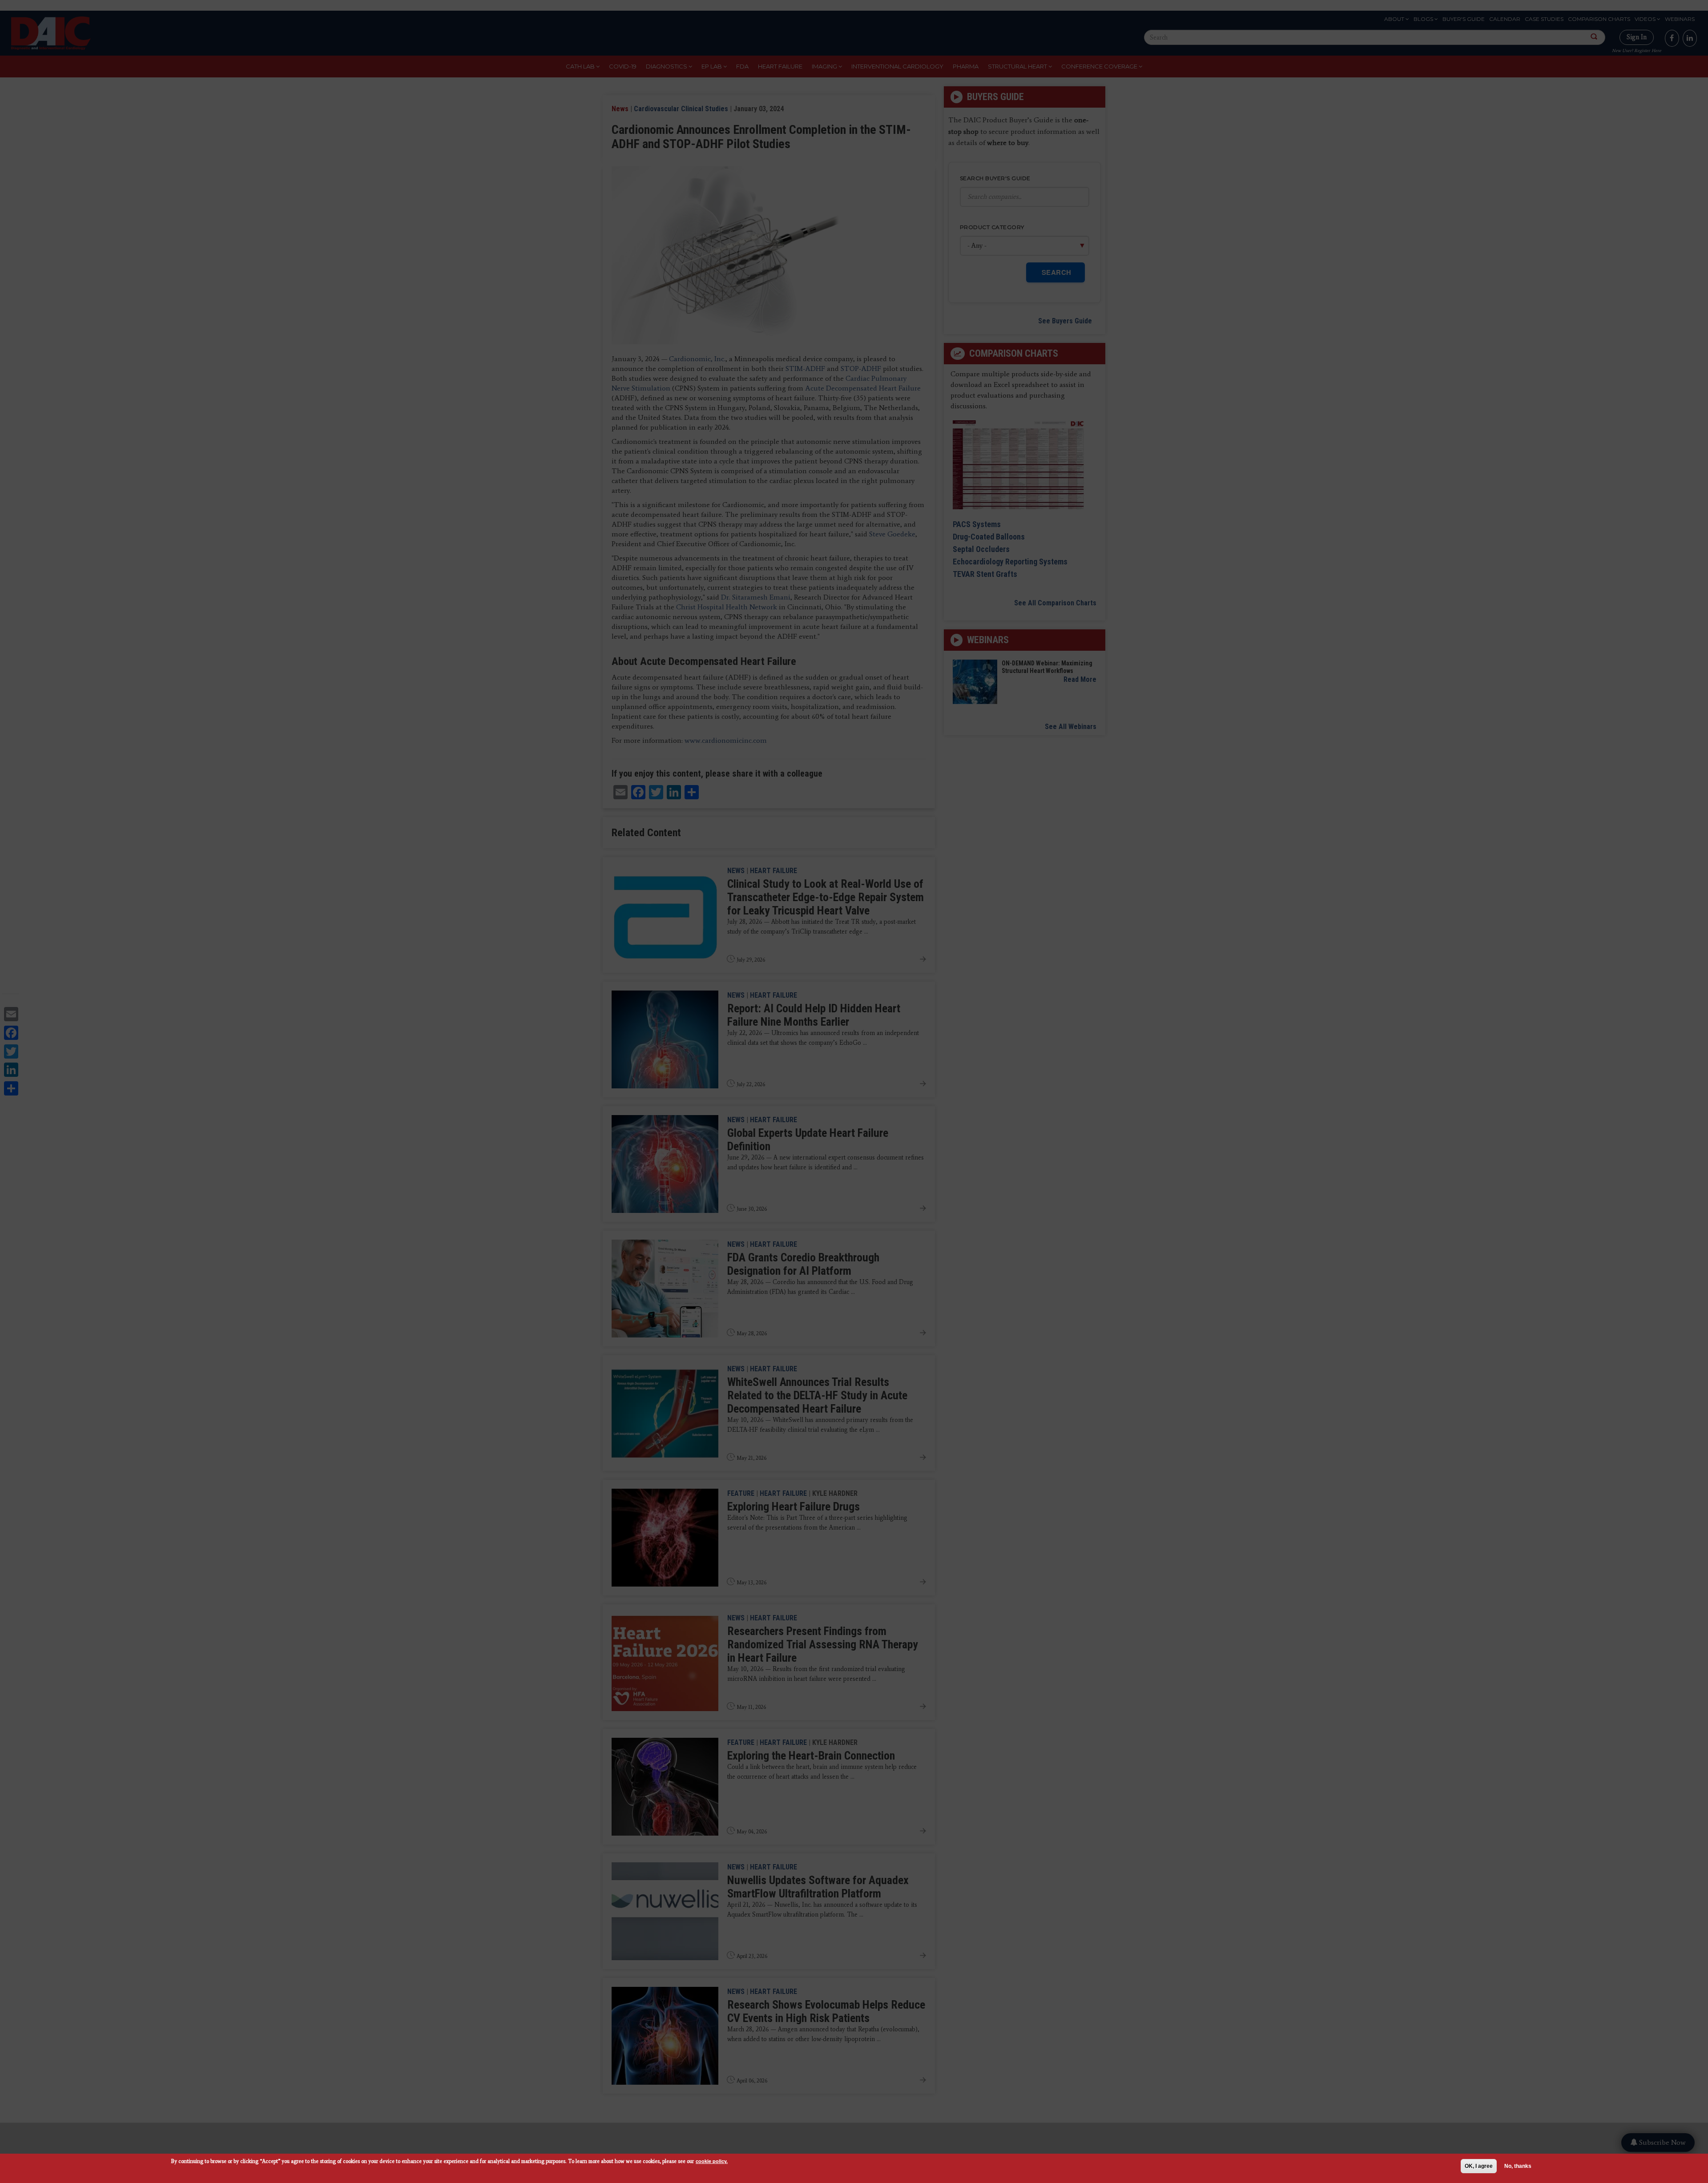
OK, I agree (1479, 2166)
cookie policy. (712, 2161)
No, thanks (1518, 2166)
